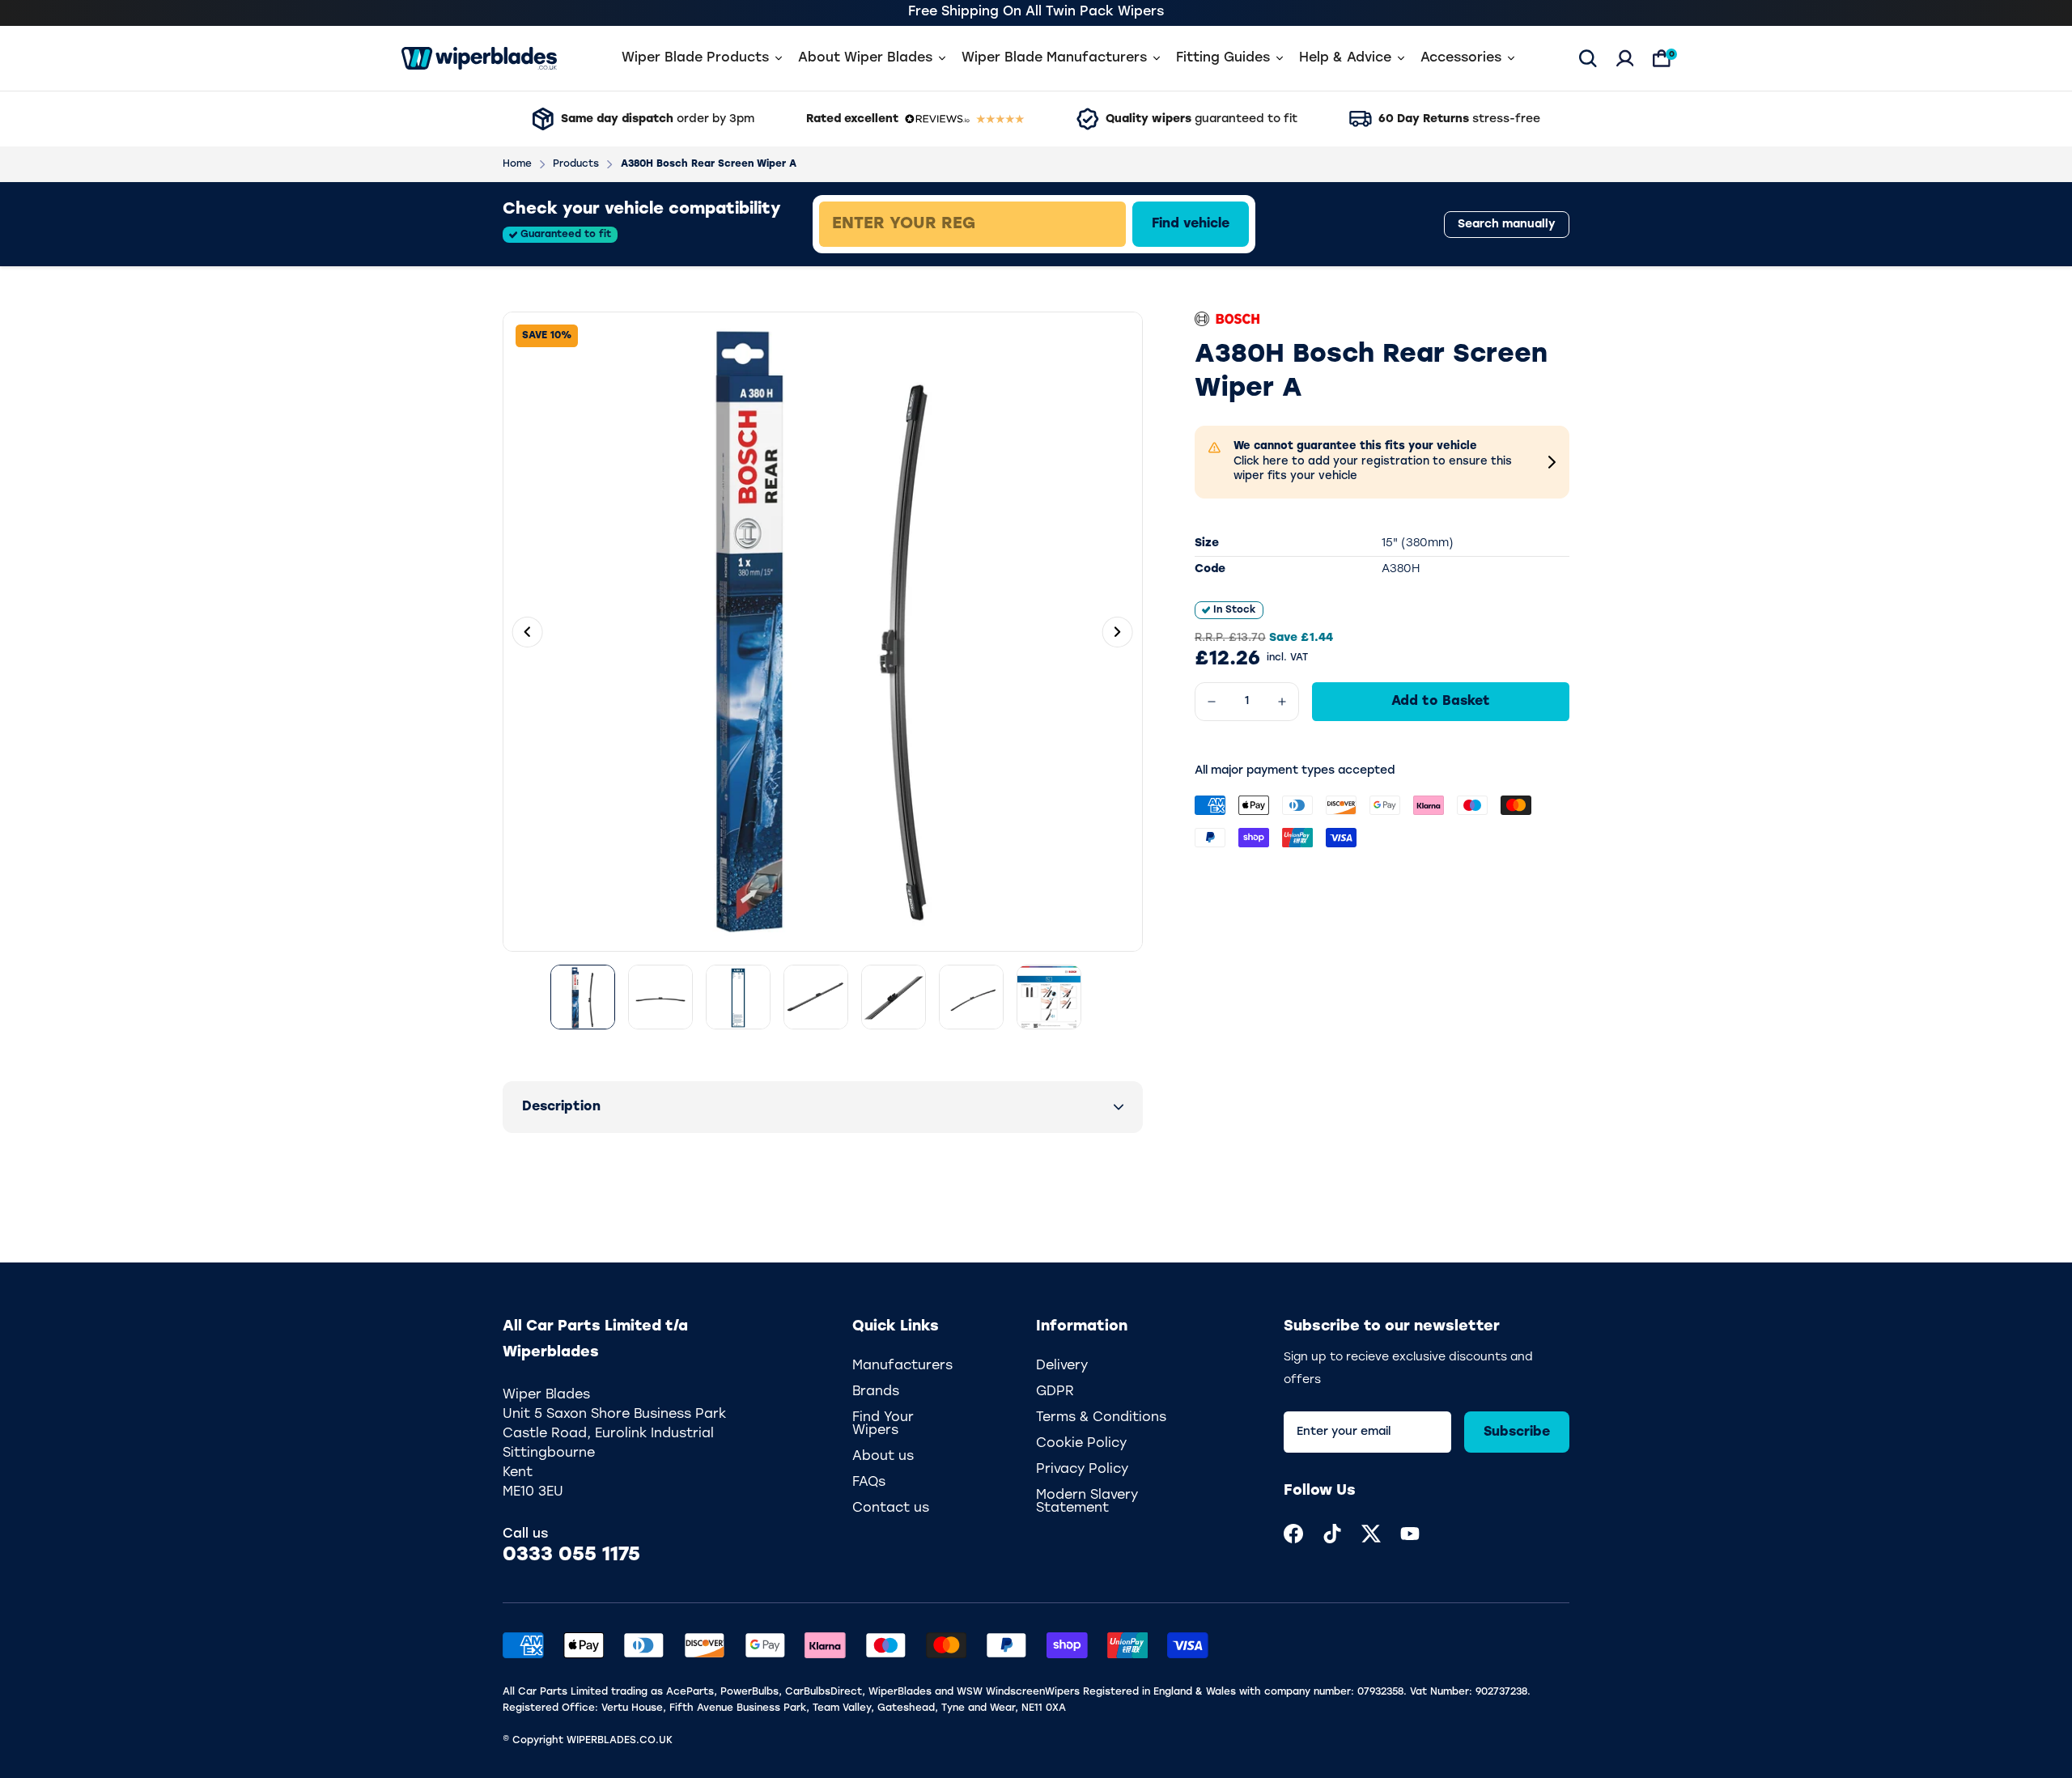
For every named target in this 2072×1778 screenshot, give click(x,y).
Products (576, 164)
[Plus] (1282, 702)
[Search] (1588, 58)
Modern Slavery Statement (1087, 1502)
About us (883, 1457)
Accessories (1461, 58)
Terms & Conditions (1101, 1418)
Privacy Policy (1082, 1470)
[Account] (1625, 58)
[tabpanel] (1089, 224)
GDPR (1055, 1392)
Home (517, 164)
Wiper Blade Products (695, 58)
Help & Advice (1345, 58)
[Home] (479, 58)
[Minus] (1212, 702)
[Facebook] (1293, 1534)
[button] (823, 1107)
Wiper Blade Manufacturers (1054, 58)
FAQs (869, 1483)
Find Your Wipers (883, 1424)
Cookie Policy (1081, 1444)
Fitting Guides (1223, 58)
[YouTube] (1410, 1534)
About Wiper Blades (865, 58)
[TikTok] (1332, 1534)
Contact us (891, 1509)
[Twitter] (1371, 1534)
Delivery (1062, 1366)
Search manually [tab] (1507, 225)
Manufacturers (902, 1366)
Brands (876, 1392)
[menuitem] (1293, 1534)
